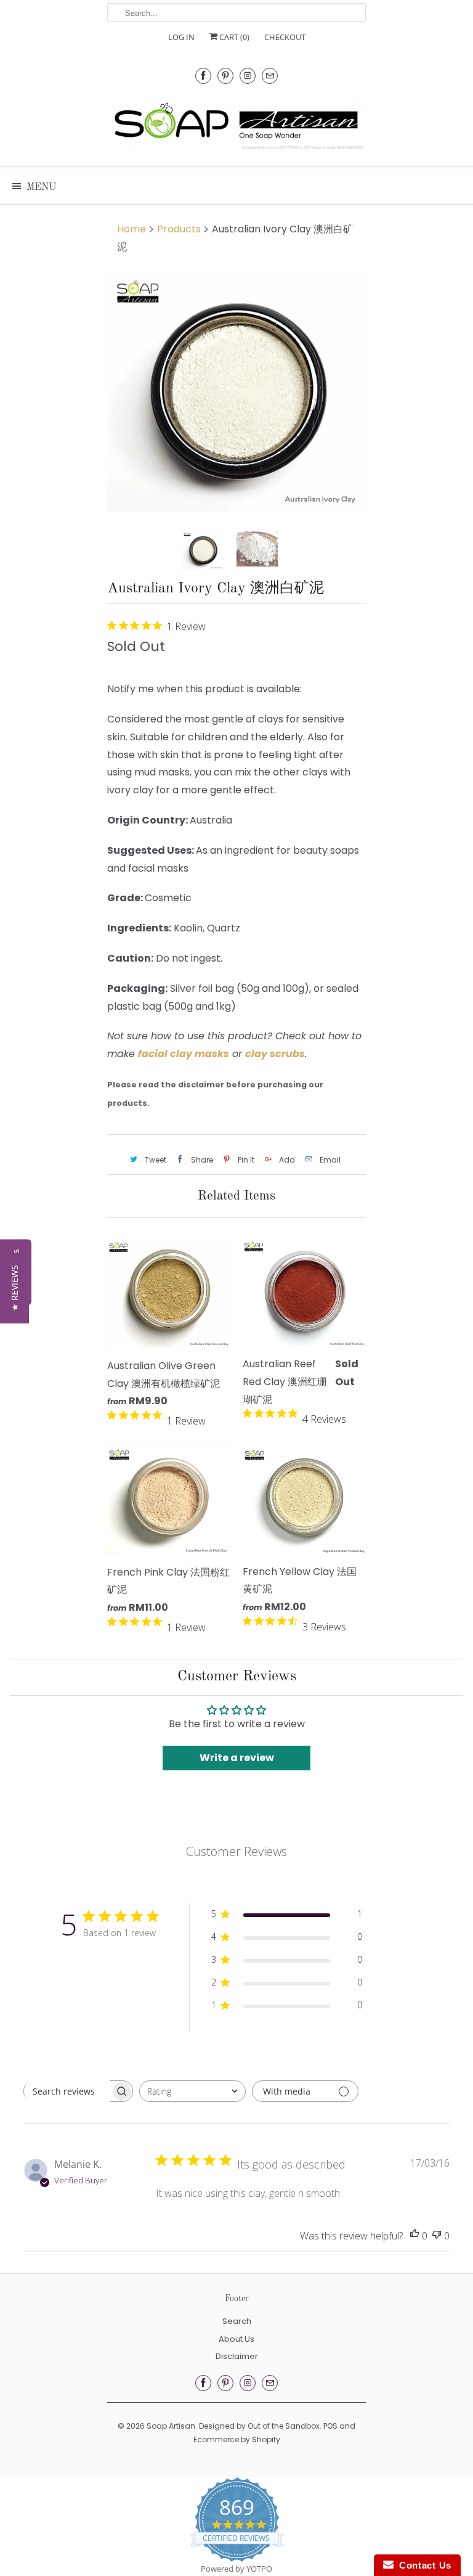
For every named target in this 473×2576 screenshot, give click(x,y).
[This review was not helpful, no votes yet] (437, 2236)
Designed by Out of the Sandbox (259, 2426)
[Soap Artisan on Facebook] (203, 76)
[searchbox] (67, 2091)
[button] (14, 1288)
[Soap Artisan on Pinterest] (225, 76)
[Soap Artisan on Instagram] (248, 76)
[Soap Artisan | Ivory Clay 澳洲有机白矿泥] (236, 391)
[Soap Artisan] (236, 126)
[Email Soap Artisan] (270, 76)
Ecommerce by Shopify (237, 2439)
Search (237, 2321)
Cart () (233, 37)
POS (330, 2426)
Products (179, 229)
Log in (181, 37)
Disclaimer (237, 2356)
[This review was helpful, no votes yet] (414, 2236)
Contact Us (422, 2565)
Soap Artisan (171, 2426)
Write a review (237, 1758)
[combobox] (192, 2091)
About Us (236, 2339)
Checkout (285, 37)
